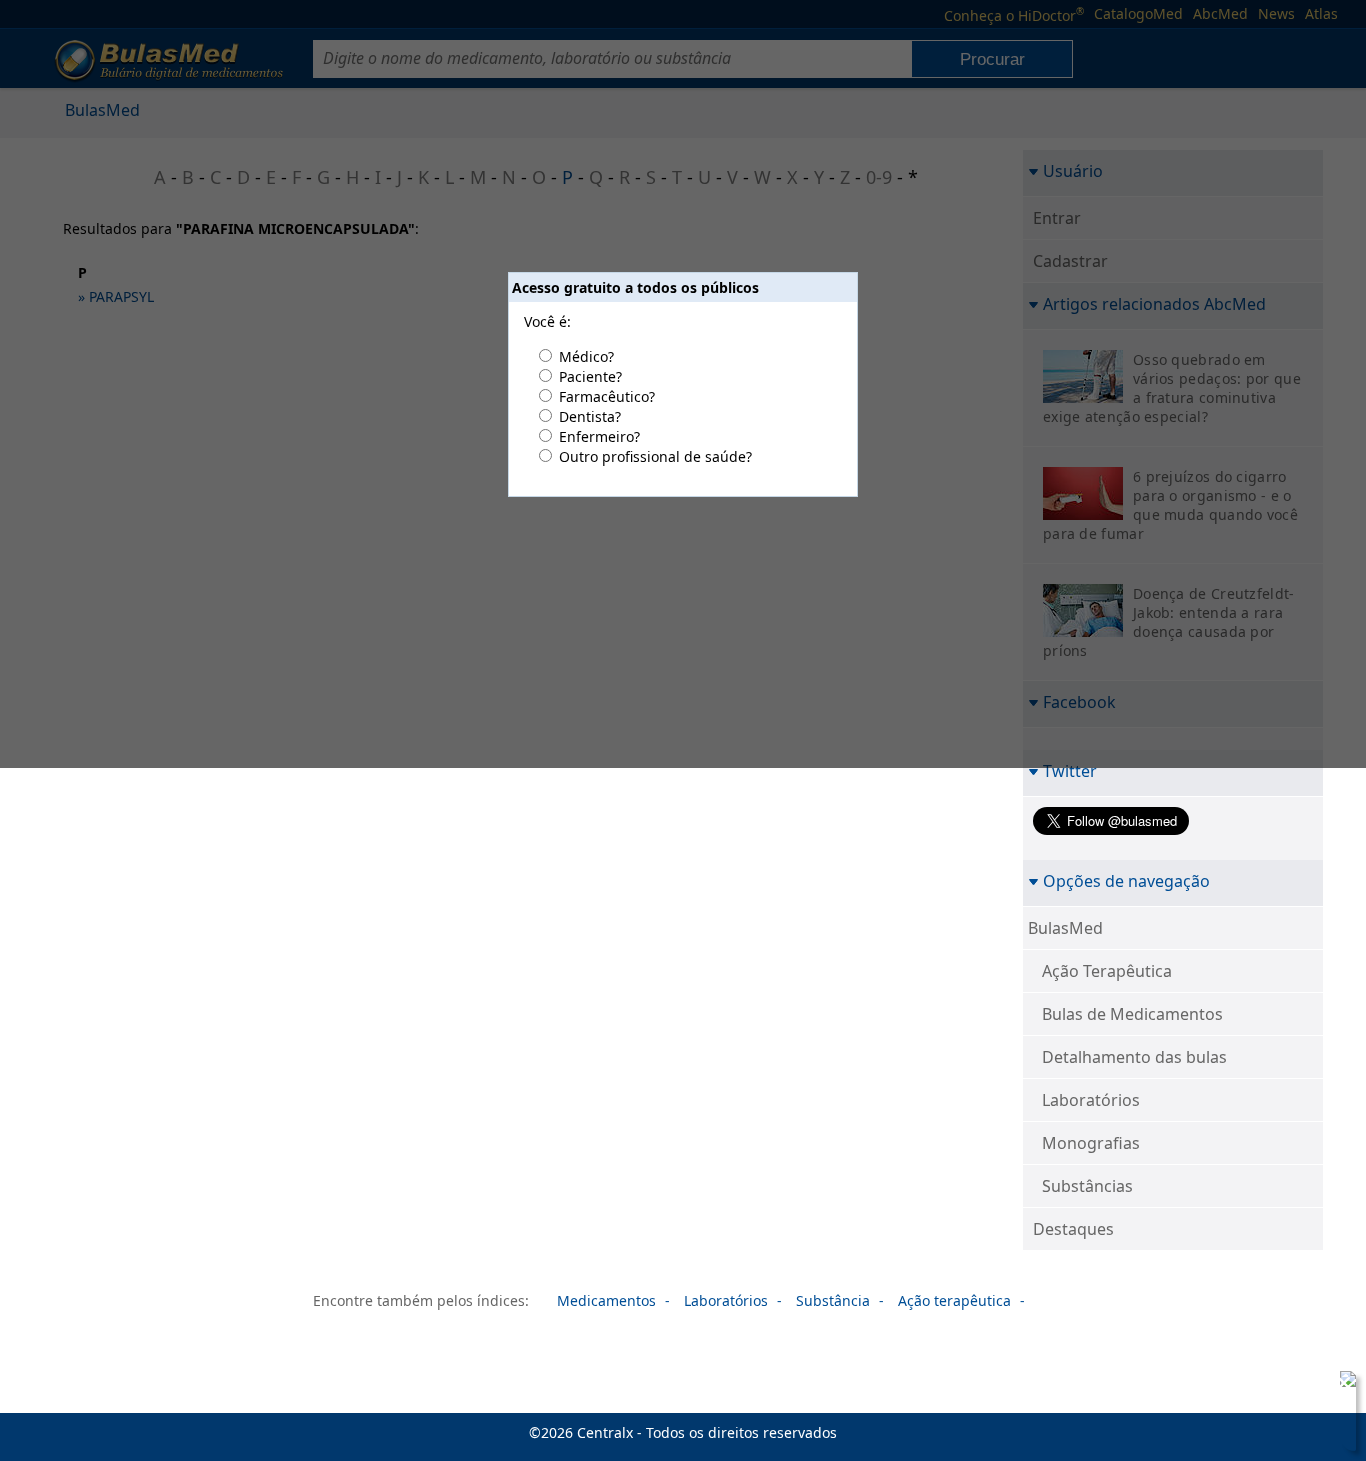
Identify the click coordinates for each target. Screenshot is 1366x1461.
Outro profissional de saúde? (655, 456)
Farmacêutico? (607, 396)
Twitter (1070, 770)
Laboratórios (1091, 1100)
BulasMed (1065, 928)
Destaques (1073, 1229)
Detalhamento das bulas (1134, 1057)
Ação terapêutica (954, 1300)
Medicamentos (606, 1300)
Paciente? (590, 376)
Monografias (1091, 1143)
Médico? (586, 356)
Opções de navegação (1126, 880)
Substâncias (1087, 1186)
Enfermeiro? (599, 436)
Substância (833, 1300)
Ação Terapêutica (1107, 971)
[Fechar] (1344, 1383)
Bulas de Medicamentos (1132, 1014)
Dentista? (590, 416)
